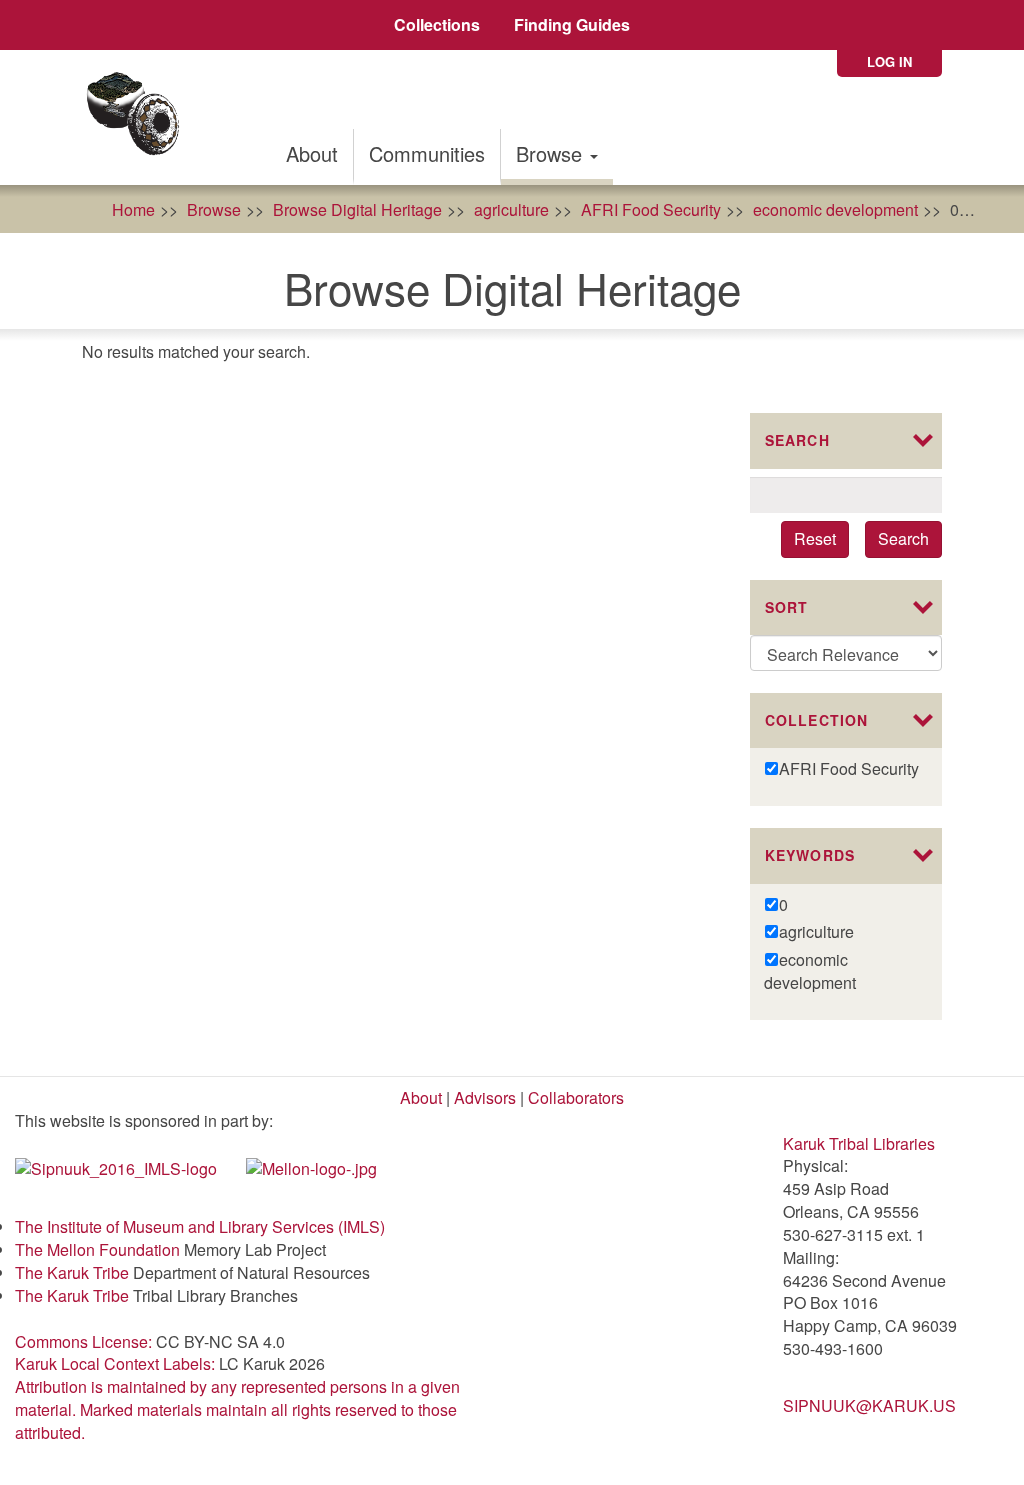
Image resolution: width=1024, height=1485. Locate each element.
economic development (835, 209)
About (312, 153)
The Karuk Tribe (72, 1272)
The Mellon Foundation (97, 1249)
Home (133, 209)
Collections (437, 24)
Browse (552, 153)
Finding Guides (572, 24)
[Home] (139, 117)
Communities (427, 153)
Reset (815, 538)
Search (903, 538)
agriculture (511, 209)
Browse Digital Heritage (357, 209)
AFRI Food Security (651, 209)
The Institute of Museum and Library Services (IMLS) (200, 1226)
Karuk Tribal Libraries (859, 1143)
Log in (889, 61)
